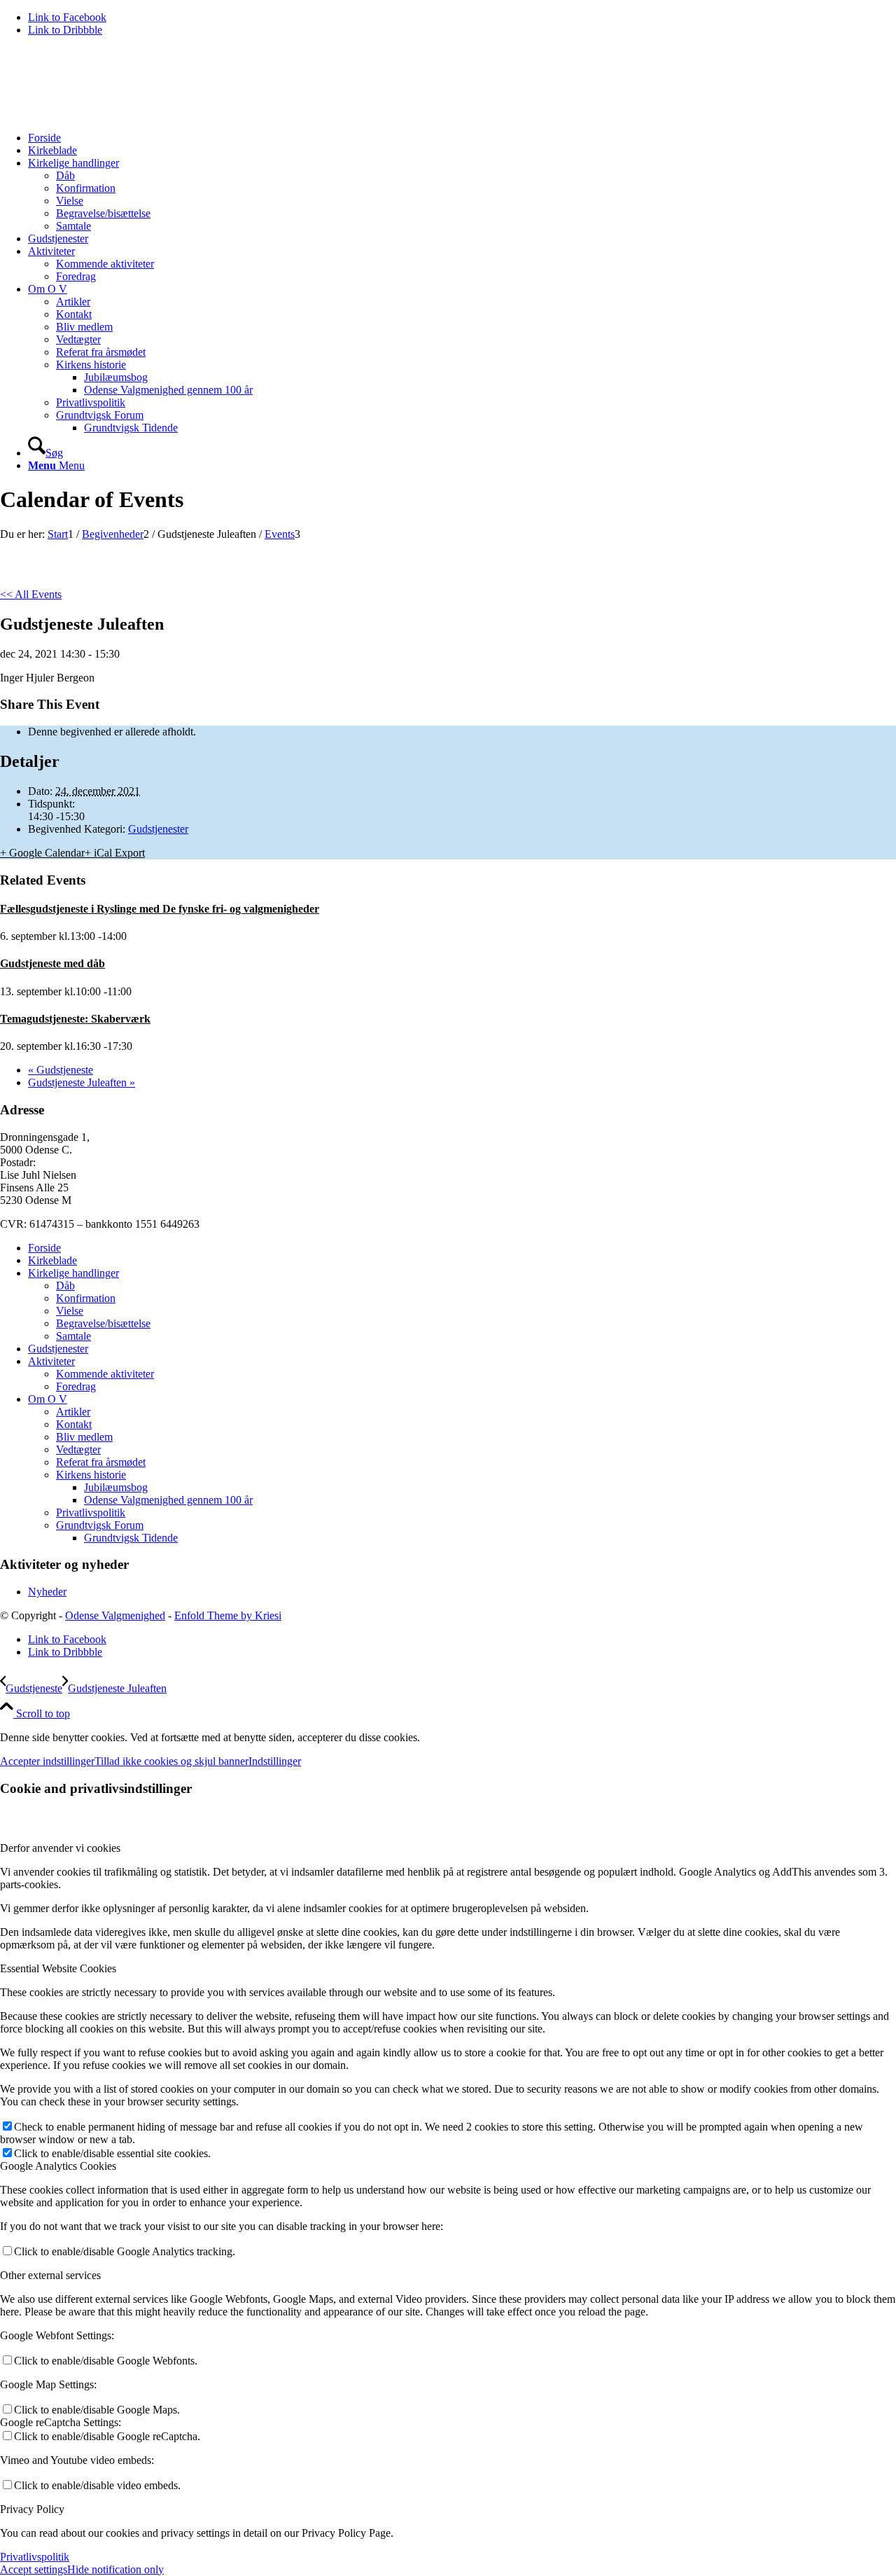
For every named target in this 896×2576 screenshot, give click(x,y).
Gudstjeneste (61, 1070)
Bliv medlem (84, 1437)
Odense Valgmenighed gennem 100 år (168, 1500)
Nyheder (47, 1592)
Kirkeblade (52, 1260)
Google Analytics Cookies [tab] (58, 2166)
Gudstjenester (158, 829)
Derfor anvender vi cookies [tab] (60, 1848)
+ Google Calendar (42, 853)
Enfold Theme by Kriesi (228, 1615)
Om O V (48, 1399)
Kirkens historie (91, 1475)
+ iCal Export (115, 853)
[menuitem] (462, 138)
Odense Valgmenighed (115, 1615)
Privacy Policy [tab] (32, 2509)
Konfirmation (86, 1298)
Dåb (65, 1286)
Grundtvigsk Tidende (131, 1538)
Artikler (73, 1412)
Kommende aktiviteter (105, 1374)
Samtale (73, 1336)
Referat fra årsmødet (101, 1462)
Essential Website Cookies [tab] (58, 1968)
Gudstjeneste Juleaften (82, 1082)
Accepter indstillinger (47, 1761)
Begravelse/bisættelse (103, 1323)
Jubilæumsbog (116, 1487)
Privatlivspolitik (91, 1512)
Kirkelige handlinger (73, 1273)
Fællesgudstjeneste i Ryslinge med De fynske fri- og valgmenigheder (160, 909)
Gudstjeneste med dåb (52, 963)
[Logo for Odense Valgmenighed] (105, 114)
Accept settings (34, 2569)
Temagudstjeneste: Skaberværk (75, 1019)
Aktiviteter (51, 1361)
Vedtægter (78, 1449)
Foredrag (76, 1386)
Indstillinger (275, 1761)
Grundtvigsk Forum (100, 1525)
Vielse (70, 1311)
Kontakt (74, 1424)
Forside (44, 1248)
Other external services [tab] (50, 2275)
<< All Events (31, 594)
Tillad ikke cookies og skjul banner (171, 1761)
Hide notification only (115, 2569)
